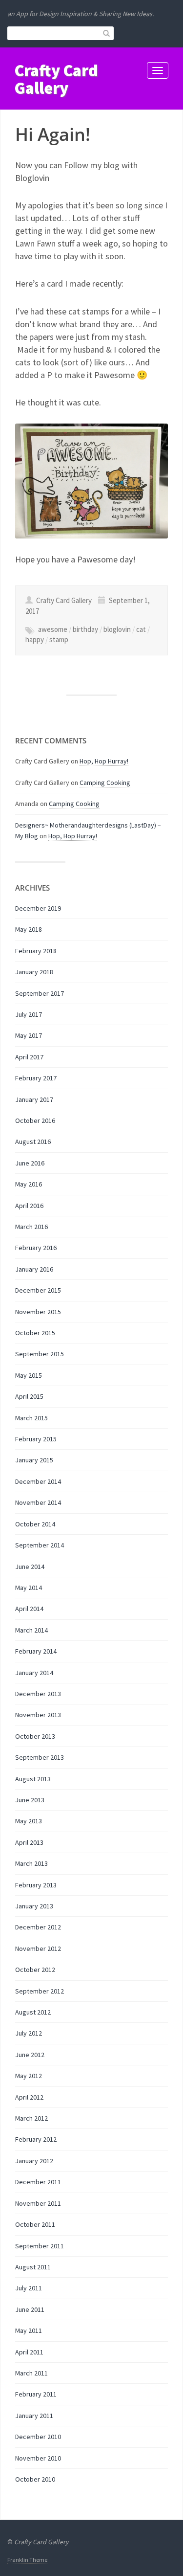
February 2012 (36, 2139)
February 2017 (36, 1078)
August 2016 (33, 1142)
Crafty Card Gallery (56, 79)
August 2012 (33, 2012)
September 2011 (40, 2246)
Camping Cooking (105, 783)
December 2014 (38, 1481)
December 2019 (38, 908)
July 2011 (29, 2288)
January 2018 (34, 972)
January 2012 (34, 2161)
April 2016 (29, 1206)
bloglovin (117, 629)
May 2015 (29, 1375)
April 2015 (29, 1396)
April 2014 (29, 1609)
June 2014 (30, 1567)
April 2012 (29, 2097)
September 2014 (40, 1545)
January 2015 (34, 1460)
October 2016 (35, 1120)
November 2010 (38, 2458)
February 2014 (36, 1651)
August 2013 (33, 1779)
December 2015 (38, 1290)
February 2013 (36, 1885)
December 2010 (38, 2437)
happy (35, 639)
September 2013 (40, 1757)
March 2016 (31, 1227)
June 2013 (30, 1800)
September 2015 (40, 1354)
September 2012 (40, 1991)
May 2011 (29, 2330)
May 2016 (29, 1184)
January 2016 (34, 1269)
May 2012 (29, 2076)
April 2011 (29, 2352)
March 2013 (31, 1863)
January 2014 (34, 1673)
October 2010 (35, 2479)
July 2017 (29, 1014)
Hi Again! (53, 134)
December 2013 (38, 1694)
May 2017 (29, 1035)
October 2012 (35, 1970)
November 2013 (38, 1715)
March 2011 (31, 2373)
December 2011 (38, 2182)
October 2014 (35, 1524)
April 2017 (29, 1057)
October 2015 (35, 1333)
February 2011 (36, 2394)
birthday (85, 629)
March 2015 (31, 1418)
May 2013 (29, 1821)
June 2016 (30, 1163)
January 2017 (34, 1099)
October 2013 (35, 1736)
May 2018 (29, 929)
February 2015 (36, 1439)
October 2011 (35, 2224)
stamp (59, 639)
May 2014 (29, 1588)
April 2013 (29, 1842)
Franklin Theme (27, 2560)
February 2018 (36, 951)
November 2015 (38, 1312)
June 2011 (30, 2309)
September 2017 (40, 993)
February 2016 (36, 1248)
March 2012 (31, 2118)
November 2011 (38, 2203)
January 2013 (34, 1906)
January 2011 (34, 2416)
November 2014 (38, 1502)
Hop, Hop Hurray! (104, 761)
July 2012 (29, 2033)
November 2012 (38, 1949)
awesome (53, 629)
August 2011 (33, 2267)
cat (141, 629)
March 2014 (31, 1630)
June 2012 (30, 2055)
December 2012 (38, 1927)
